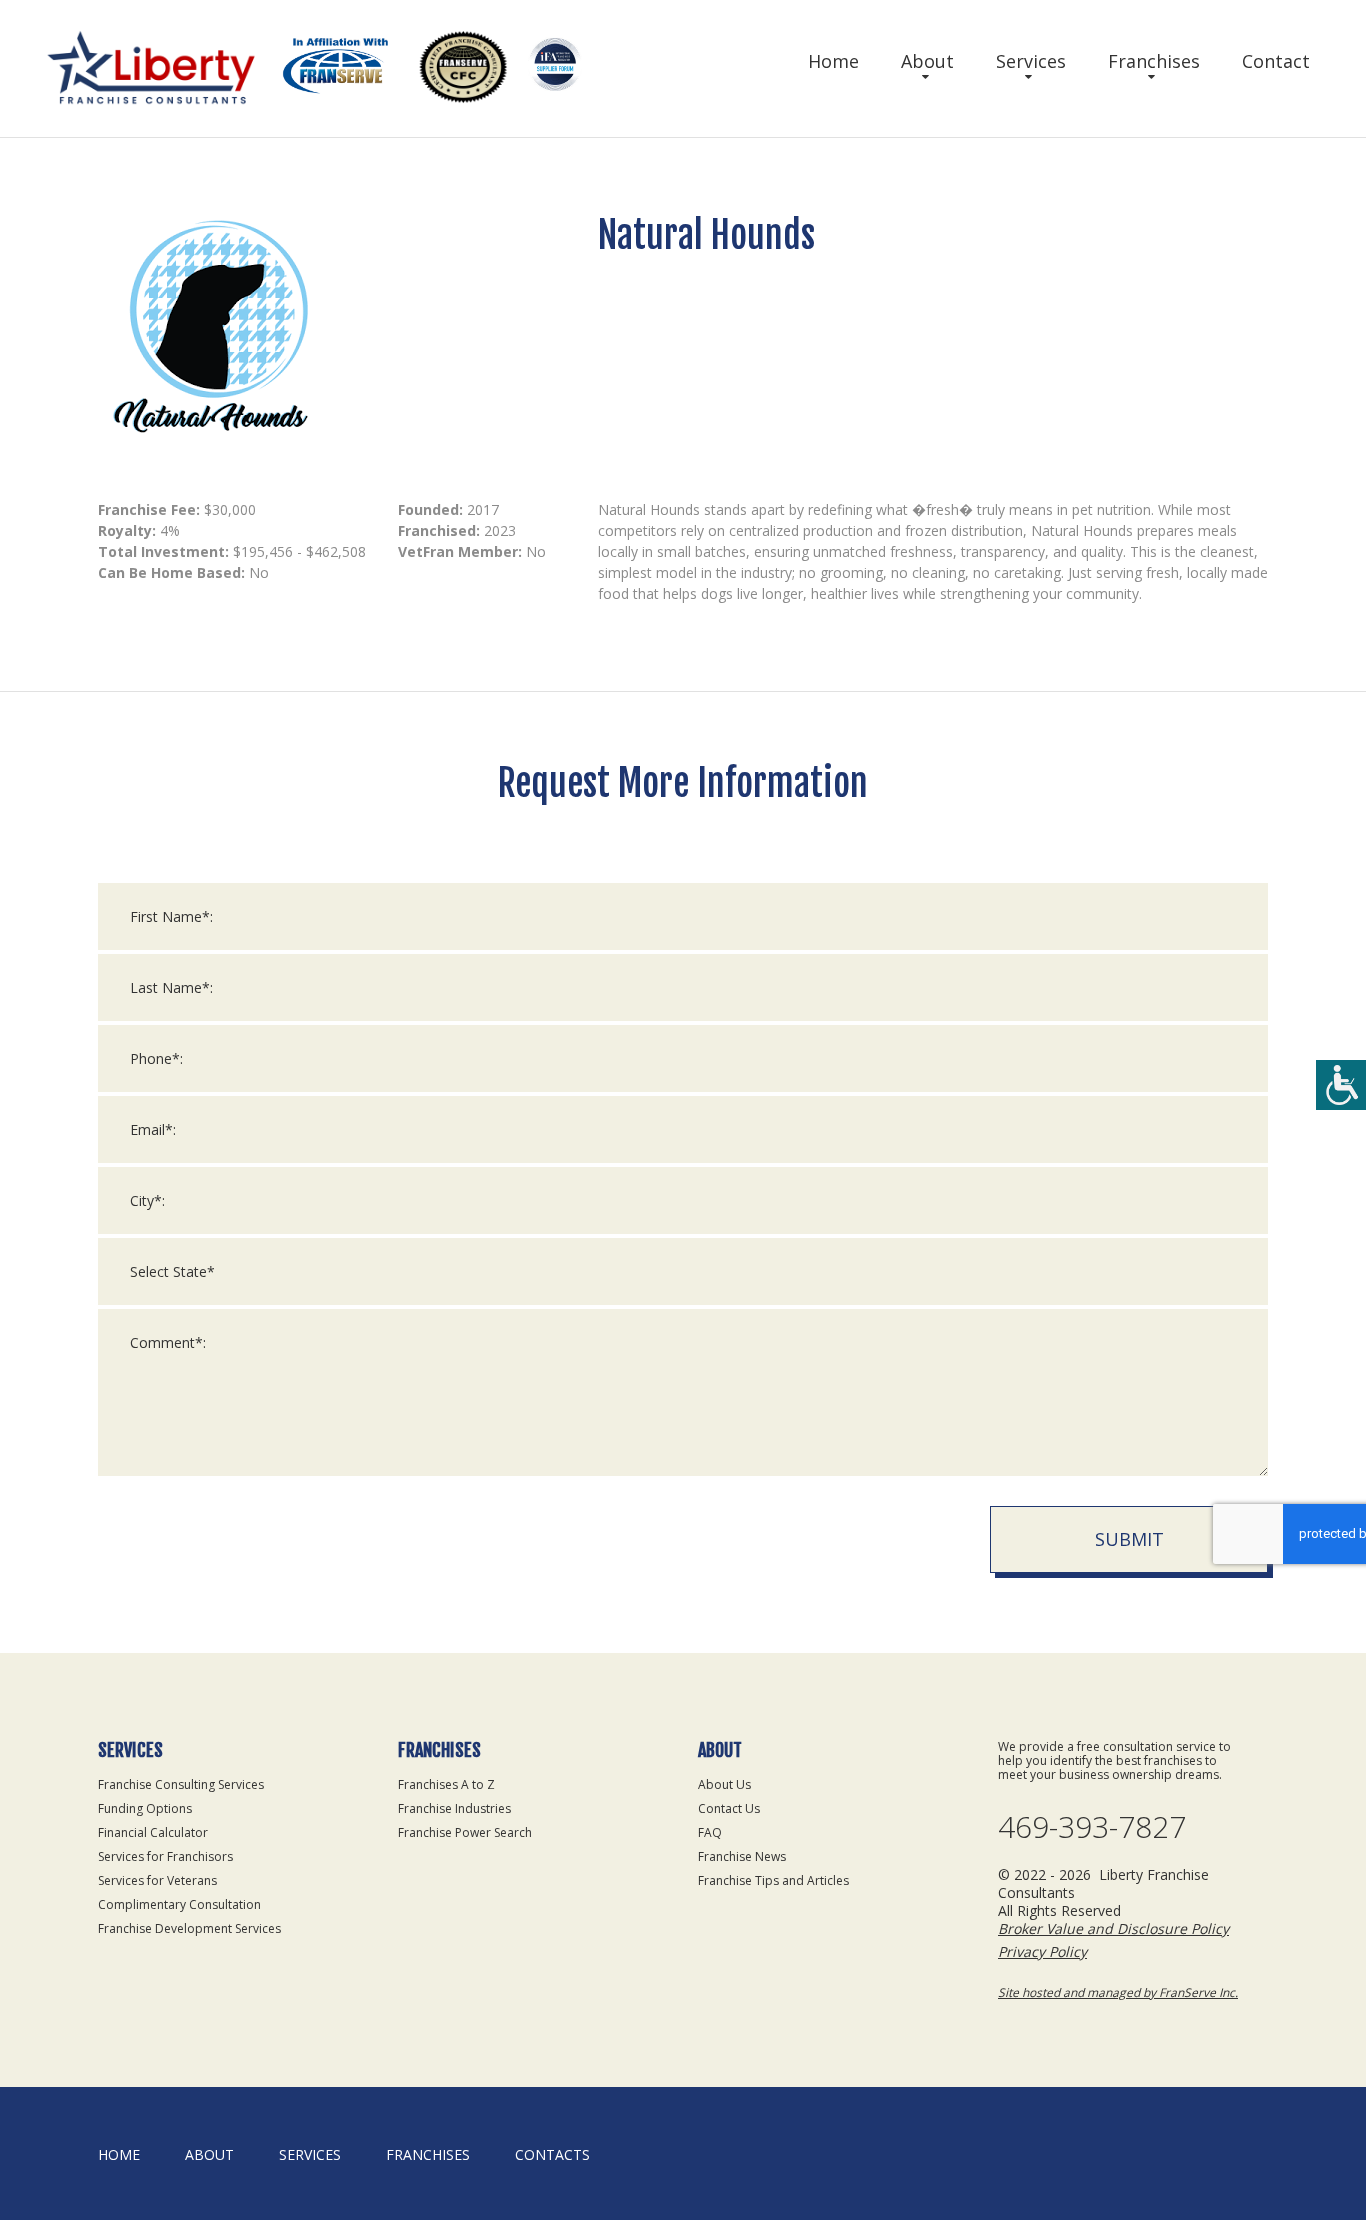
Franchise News (742, 1856)
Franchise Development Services (189, 1928)
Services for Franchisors (165, 1856)
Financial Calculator (153, 1832)
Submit (1129, 1539)
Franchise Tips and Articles (773, 1880)
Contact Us (729, 1808)
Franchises (1154, 61)
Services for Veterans (157, 1880)
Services (1031, 61)
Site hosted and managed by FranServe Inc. (1118, 1992)
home (119, 2154)
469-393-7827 (1092, 1827)
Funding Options (145, 1808)
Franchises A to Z (446, 1784)
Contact (1276, 61)
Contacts (552, 2154)
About (927, 61)
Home (833, 61)
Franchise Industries (454, 1808)
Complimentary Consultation (179, 1904)
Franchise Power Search (465, 1832)
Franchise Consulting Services (181, 1784)
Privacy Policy (1042, 1951)
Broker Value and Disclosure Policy (1113, 1928)
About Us (724, 1784)
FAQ (710, 1832)
